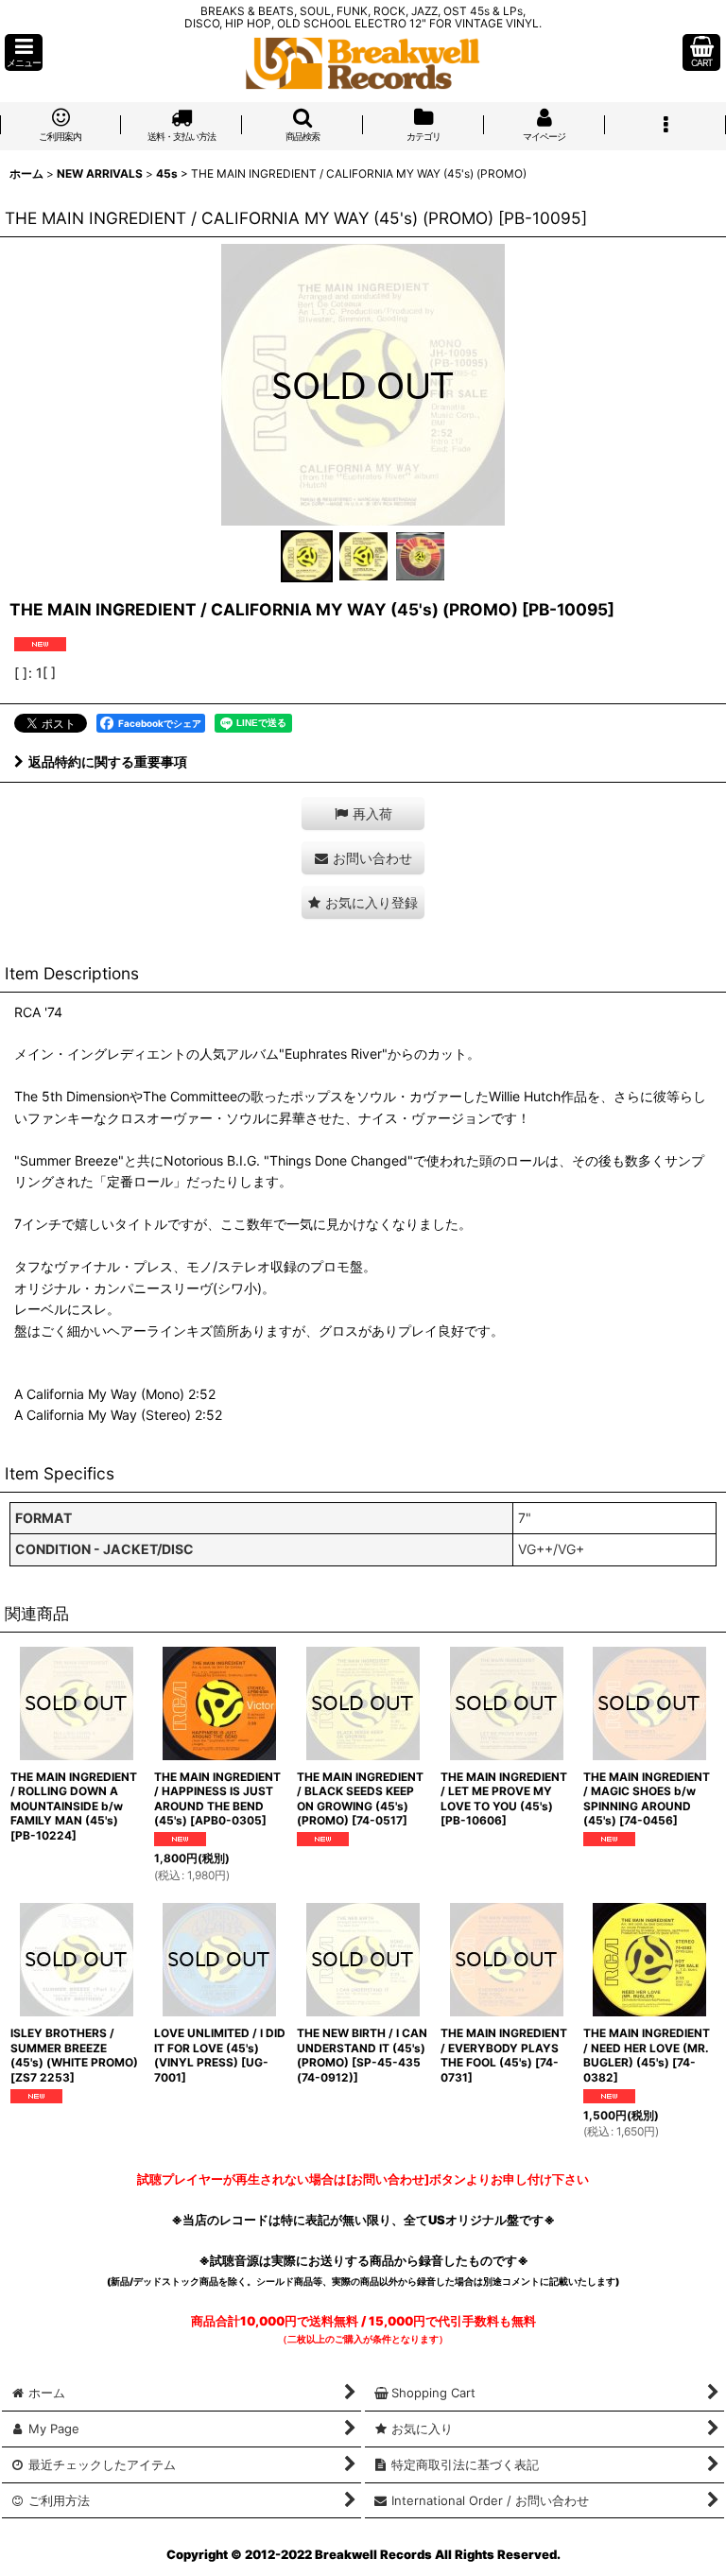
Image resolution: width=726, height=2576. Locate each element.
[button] (24, 52)
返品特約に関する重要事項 (108, 761)
